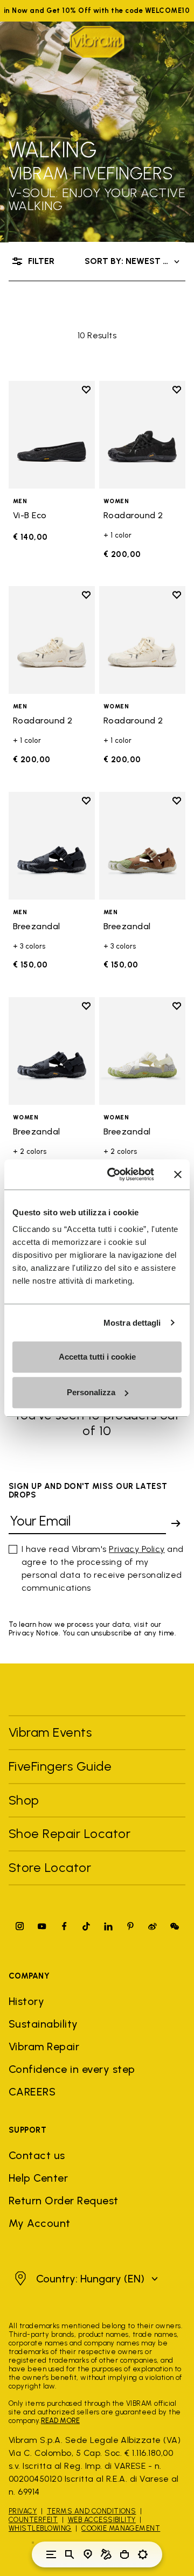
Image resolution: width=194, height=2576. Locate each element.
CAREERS (32, 2092)
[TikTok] (86, 1926)
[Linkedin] (108, 1926)
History (26, 2001)
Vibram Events (50, 1732)
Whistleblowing (40, 2528)
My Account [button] (40, 2223)
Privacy (23, 2511)
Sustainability (43, 2024)
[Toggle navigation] (51, 2554)
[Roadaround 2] (142, 435)
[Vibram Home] (97, 42)
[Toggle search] (70, 2554)
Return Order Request (64, 2201)
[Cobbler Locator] (106, 2554)
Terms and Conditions (92, 2511)
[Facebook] (64, 1926)
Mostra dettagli (132, 1323)
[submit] (176, 1523)
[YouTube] (42, 1926)
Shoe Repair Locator (70, 1833)
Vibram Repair (44, 2046)
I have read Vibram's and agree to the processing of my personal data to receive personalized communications (103, 1568)
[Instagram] (20, 1926)
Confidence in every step (72, 2069)
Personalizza (91, 1392)
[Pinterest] (130, 1926)
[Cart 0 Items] (124, 2554)
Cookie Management (121, 2528)
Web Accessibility (102, 2520)
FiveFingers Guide (62, 1766)
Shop (24, 1800)
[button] (85, 2279)
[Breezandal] (52, 846)
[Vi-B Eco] (52, 435)
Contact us (37, 2155)
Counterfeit (33, 2520)
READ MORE (60, 2421)
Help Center (38, 2178)
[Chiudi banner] (178, 1174)
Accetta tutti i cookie (97, 1357)
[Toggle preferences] (143, 2554)
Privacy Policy (137, 1549)
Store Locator (50, 1867)
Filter (41, 261)
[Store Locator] (88, 2554)
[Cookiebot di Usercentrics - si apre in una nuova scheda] (114, 1174)
